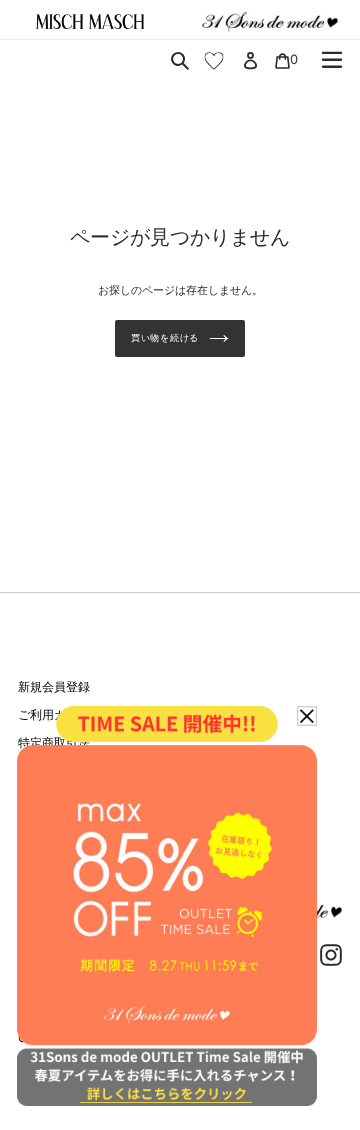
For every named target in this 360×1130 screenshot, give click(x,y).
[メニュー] (332, 60)
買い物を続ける (165, 337)
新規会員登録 (54, 686)
